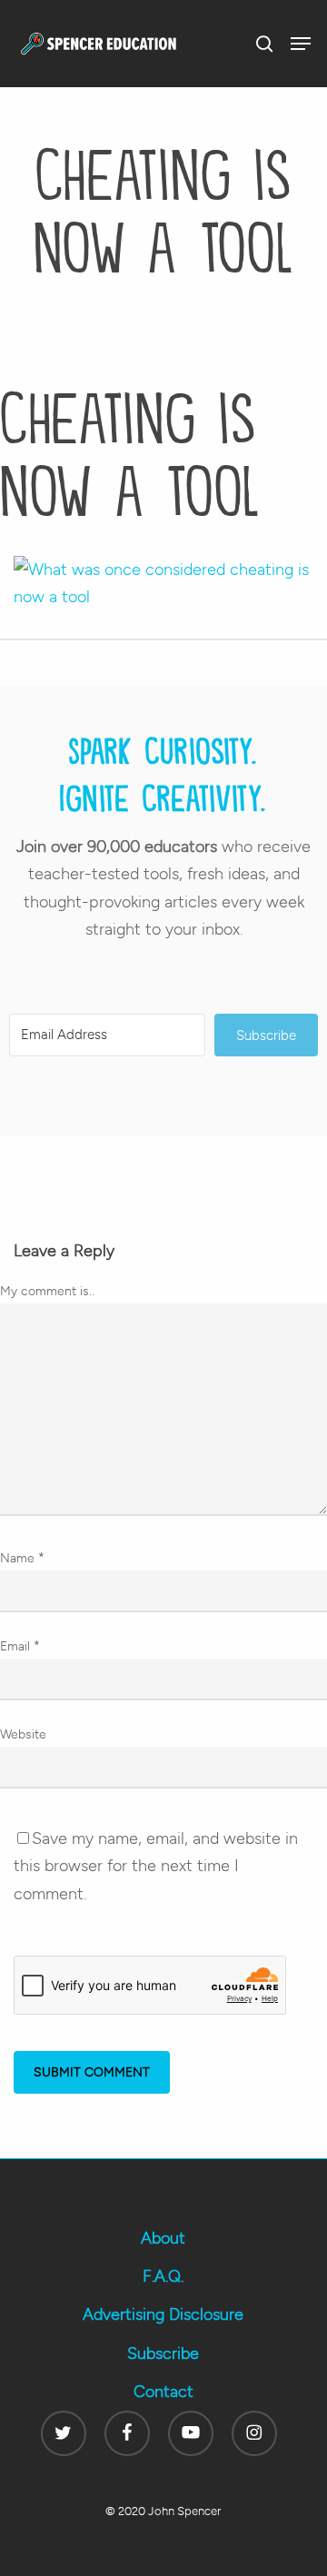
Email (20, 1646)
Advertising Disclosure (163, 2314)
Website (23, 1734)
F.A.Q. (163, 2276)
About (163, 2238)
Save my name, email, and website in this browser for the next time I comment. (156, 1866)
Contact (163, 2392)
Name (22, 1558)
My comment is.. (47, 1291)
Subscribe (163, 2353)
